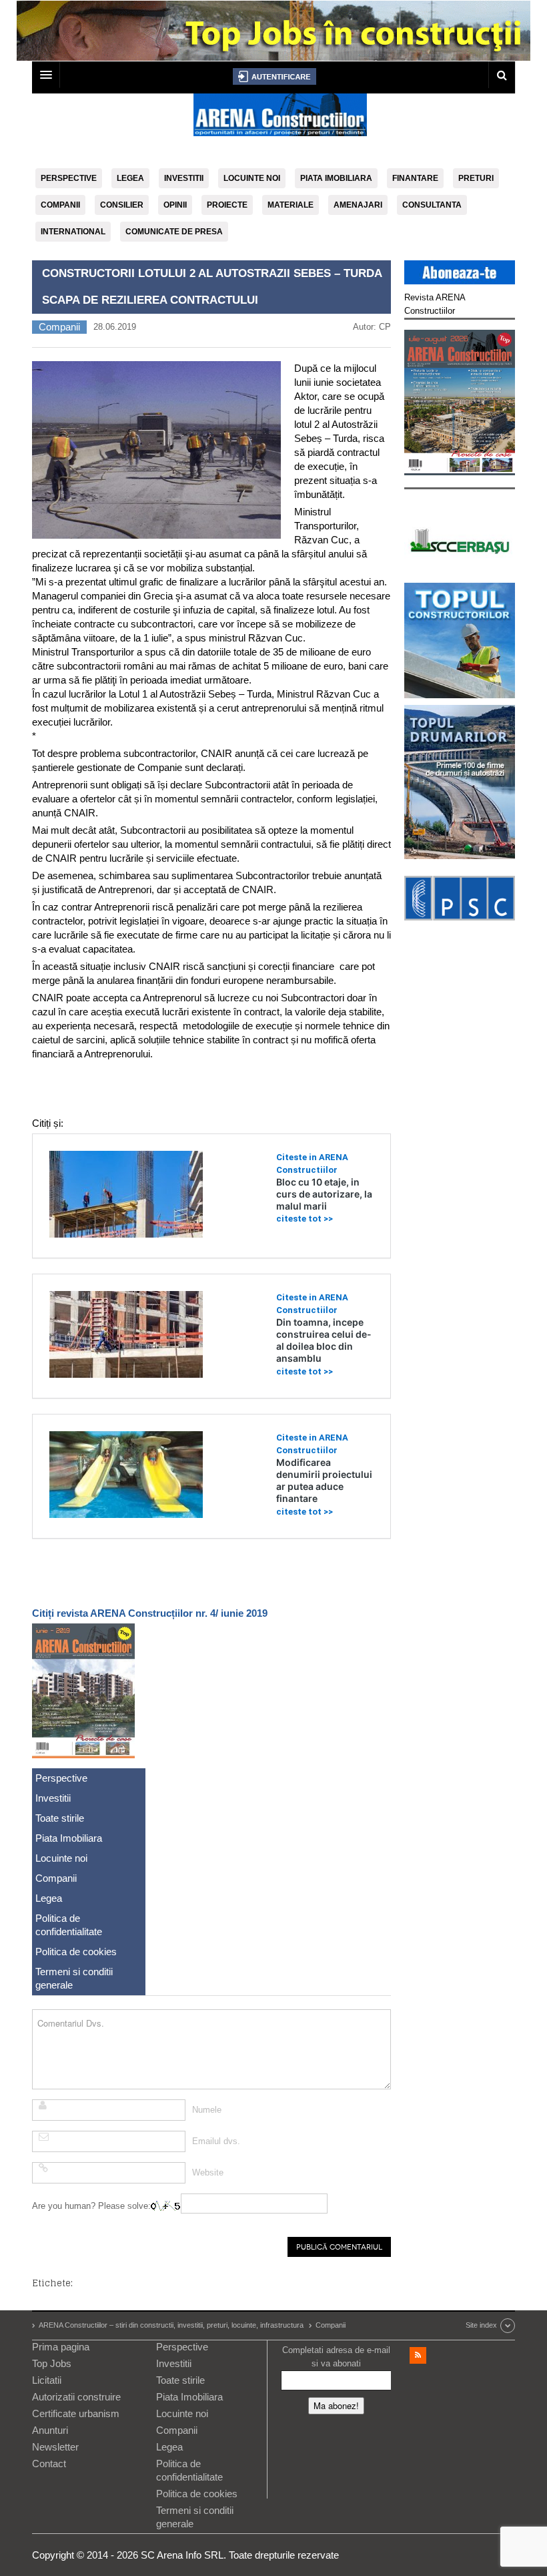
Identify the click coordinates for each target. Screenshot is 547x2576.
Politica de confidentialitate (69, 1925)
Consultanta (432, 205)
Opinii (175, 205)
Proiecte (227, 205)
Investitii (184, 178)
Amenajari (358, 205)
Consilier (122, 205)
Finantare (415, 178)
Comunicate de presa (174, 232)
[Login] (275, 76)
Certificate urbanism (76, 2413)
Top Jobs (52, 2363)
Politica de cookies (76, 1952)
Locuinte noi (252, 178)
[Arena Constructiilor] (280, 119)
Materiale (291, 205)
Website (208, 2172)
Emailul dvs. (216, 2141)
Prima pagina (61, 2347)
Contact (49, 2464)
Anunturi (50, 2430)
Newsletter (55, 2447)
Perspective (69, 178)
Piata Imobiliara (336, 178)
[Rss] (418, 2355)
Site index (481, 2325)
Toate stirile (60, 1818)
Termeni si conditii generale (74, 1978)
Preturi (476, 178)
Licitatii (47, 2380)
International (73, 232)
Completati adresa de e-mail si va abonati (336, 2357)
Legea (130, 178)
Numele (207, 2110)
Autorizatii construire (76, 2397)
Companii (60, 205)
